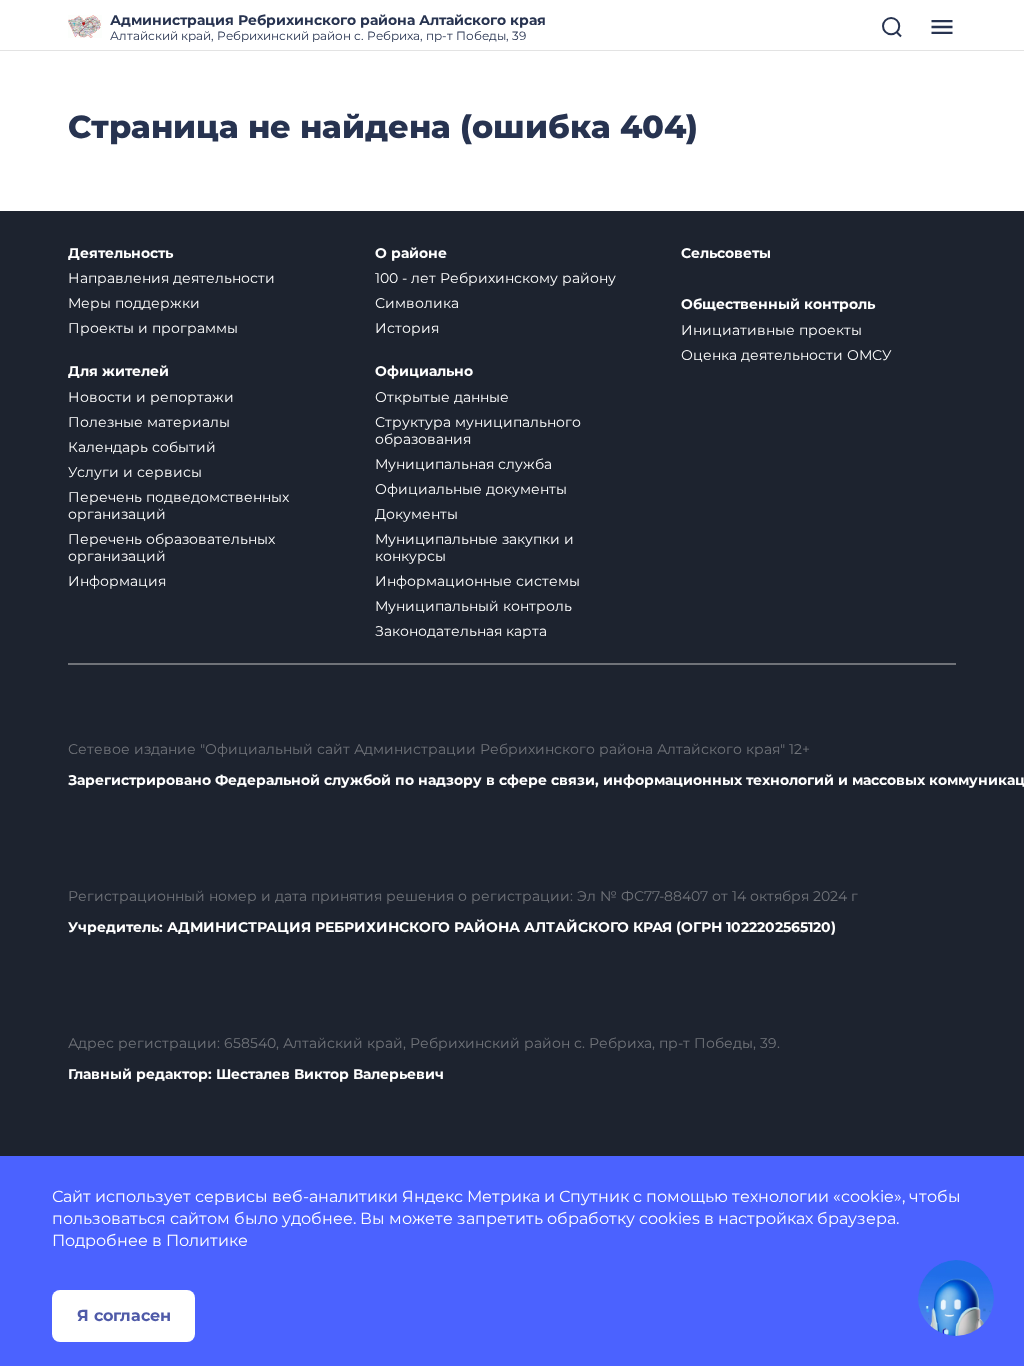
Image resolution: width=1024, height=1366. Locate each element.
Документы (416, 514)
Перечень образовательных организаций (171, 547)
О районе (411, 253)
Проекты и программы (153, 328)
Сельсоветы (726, 253)
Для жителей (118, 371)
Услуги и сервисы (135, 472)
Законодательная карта (461, 631)
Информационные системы (477, 581)
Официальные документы (471, 489)
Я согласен (124, 1315)
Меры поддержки (134, 303)
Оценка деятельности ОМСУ (786, 355)
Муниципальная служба (463, 464)
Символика (417, 303)
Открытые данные (442, 397)
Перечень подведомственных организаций (178, 505)
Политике (207, 1240)
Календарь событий (142, 447)
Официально (424, 371)
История (407, 328)
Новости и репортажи (151, 397)
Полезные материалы (149, 422)
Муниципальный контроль (473, 606)
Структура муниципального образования (478, 430)
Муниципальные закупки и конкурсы (474, 547)
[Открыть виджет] (956, 1298)
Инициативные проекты (771, 330)
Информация (117, 581)
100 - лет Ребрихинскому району (495, 278)
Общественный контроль (778, 304)
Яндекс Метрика (471, 1196)
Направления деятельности (171, 278)
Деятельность (120, 253)
